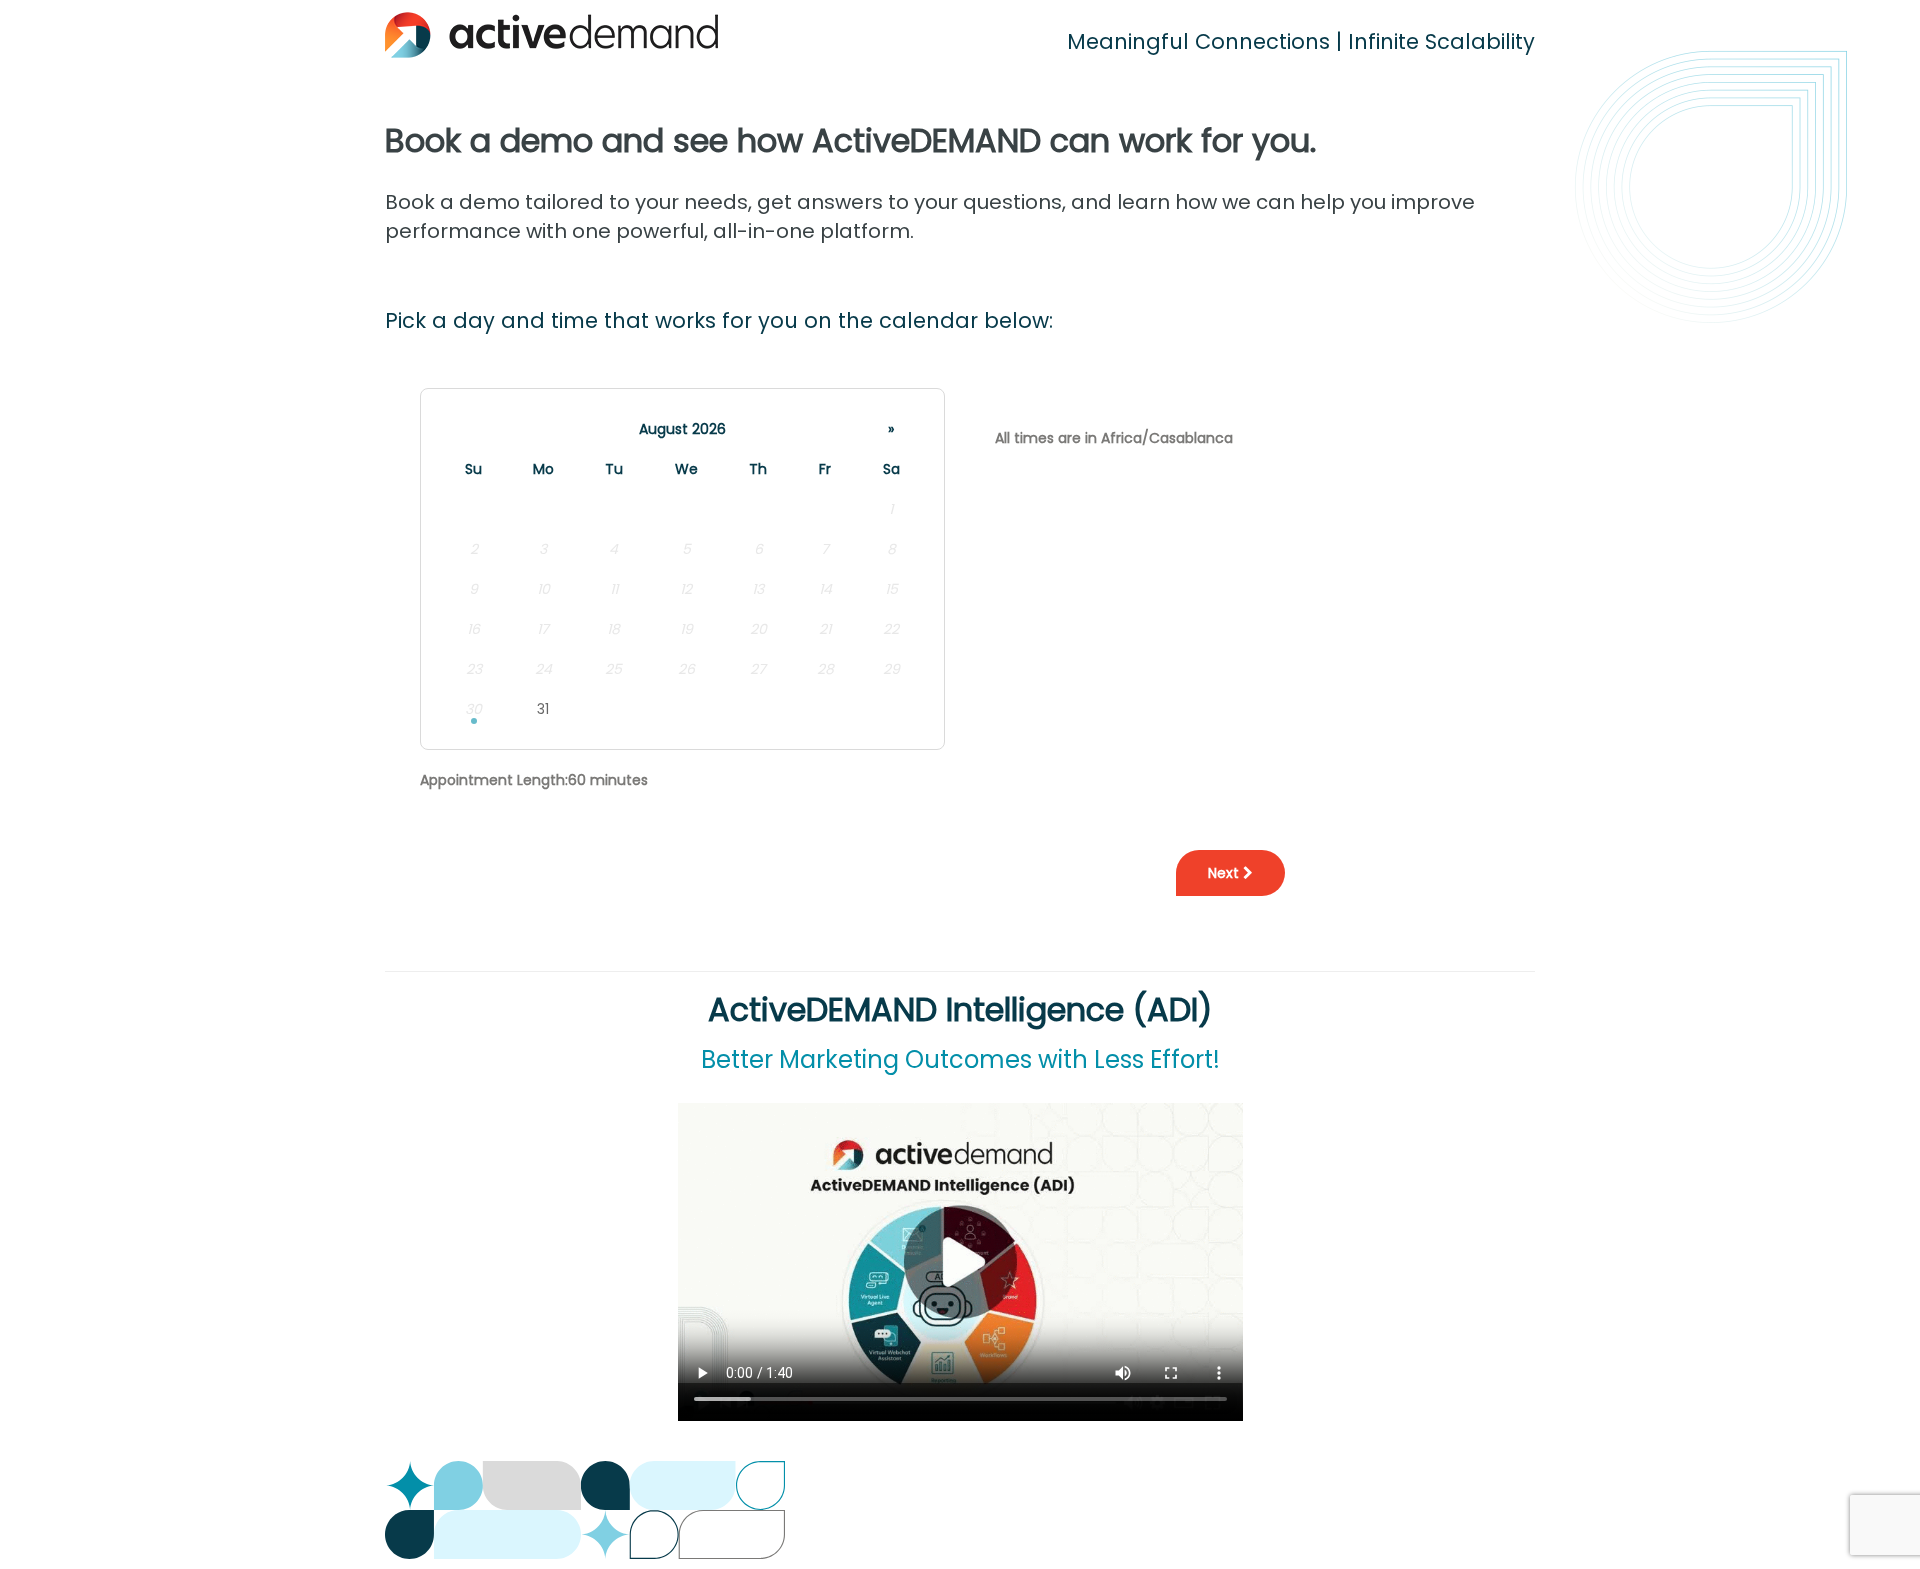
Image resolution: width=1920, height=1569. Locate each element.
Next (1225, 873)
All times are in (1114, 438)
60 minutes (608, 780)
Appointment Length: (494, 780)
